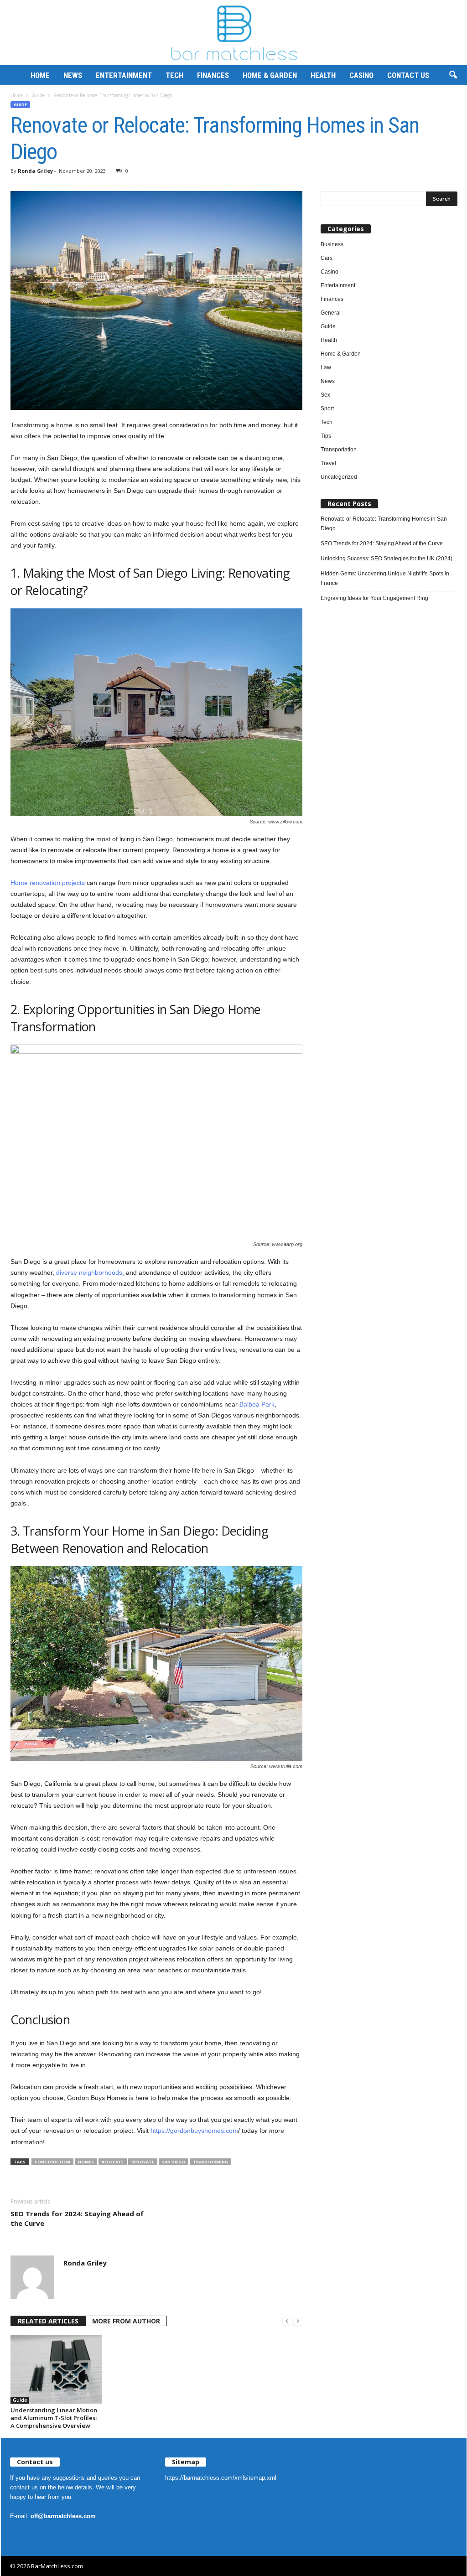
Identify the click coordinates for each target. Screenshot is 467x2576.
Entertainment (124, 75)
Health (323, 75)
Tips (326, 436)
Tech (174, 75)
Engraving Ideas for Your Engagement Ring (374, 598)
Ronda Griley (35, 171)
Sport (327, 409)
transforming (210, 2162)
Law (326, 367)
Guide (38, 95)
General (331, 313)
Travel (328, 463)
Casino (361, 75)
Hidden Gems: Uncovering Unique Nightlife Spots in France (385, 578)
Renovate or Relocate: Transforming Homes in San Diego (384, 524)
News (73, 75)
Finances (213, 75)
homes (86, 2162)
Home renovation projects (48, 883)
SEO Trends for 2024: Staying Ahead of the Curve (77, 2218)
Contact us (408, 75)
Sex (325, 395)
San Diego (174, 2162)
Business (332, 244)
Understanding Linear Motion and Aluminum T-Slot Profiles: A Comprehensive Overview (54, 2418)
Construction (52, 2162)
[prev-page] (287, 2321)
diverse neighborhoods (89, 1272)
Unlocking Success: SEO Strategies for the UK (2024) (387, 559)
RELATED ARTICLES (48, 2321)
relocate (113, 2162)
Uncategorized (339, 477)
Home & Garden (270, 75)
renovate (143, 2162)
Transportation (339, 450)
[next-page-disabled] (298, 2321)
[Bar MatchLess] (233, 33)
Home (40, 75)
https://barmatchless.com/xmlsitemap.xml (221, 2478)
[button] (453, 75)
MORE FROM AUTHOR (126, 2321)
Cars (327, 258)
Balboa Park (257, 1404)
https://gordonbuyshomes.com (194, 2131)
